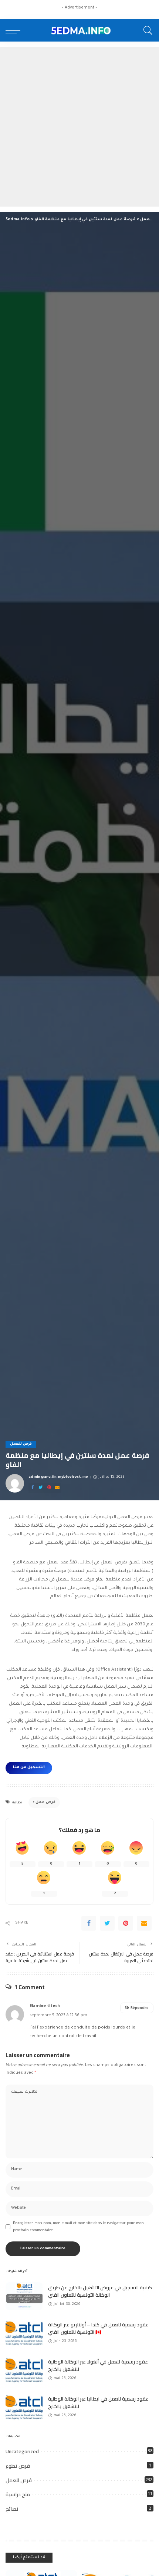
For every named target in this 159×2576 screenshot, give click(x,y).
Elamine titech (45, 2006)
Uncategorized (22, 2451)
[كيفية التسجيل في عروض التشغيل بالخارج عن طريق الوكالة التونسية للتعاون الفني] (24, 2296)
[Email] (57, 1488)
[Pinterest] (49, 1488)
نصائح (12, 2509)
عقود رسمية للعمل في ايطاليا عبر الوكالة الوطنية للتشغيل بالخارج (98, 2402)
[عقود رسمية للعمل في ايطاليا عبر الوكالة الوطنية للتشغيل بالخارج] (24, 2407)
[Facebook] (33, 1488)
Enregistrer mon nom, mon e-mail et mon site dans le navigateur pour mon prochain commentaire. (78, 2227)
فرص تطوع (18, 2466)
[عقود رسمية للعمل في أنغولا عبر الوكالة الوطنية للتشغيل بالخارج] (24, 2370)
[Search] (146, 30)
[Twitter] (41, 1488)
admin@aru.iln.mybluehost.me (58, 1477)
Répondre (140, 2008)
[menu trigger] (15, 30)
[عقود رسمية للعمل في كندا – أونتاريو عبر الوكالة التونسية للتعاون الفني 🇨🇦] (24, 2333)
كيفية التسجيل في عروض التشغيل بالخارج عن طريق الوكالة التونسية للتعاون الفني (100, 2291)
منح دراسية (18, 2494)
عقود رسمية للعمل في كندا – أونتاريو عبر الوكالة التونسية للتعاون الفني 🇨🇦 (98, 2328)
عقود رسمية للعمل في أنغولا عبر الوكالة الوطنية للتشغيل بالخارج (98, 2365)
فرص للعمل (21, 1444)
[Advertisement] (79, 127)
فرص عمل (45, 1802)
